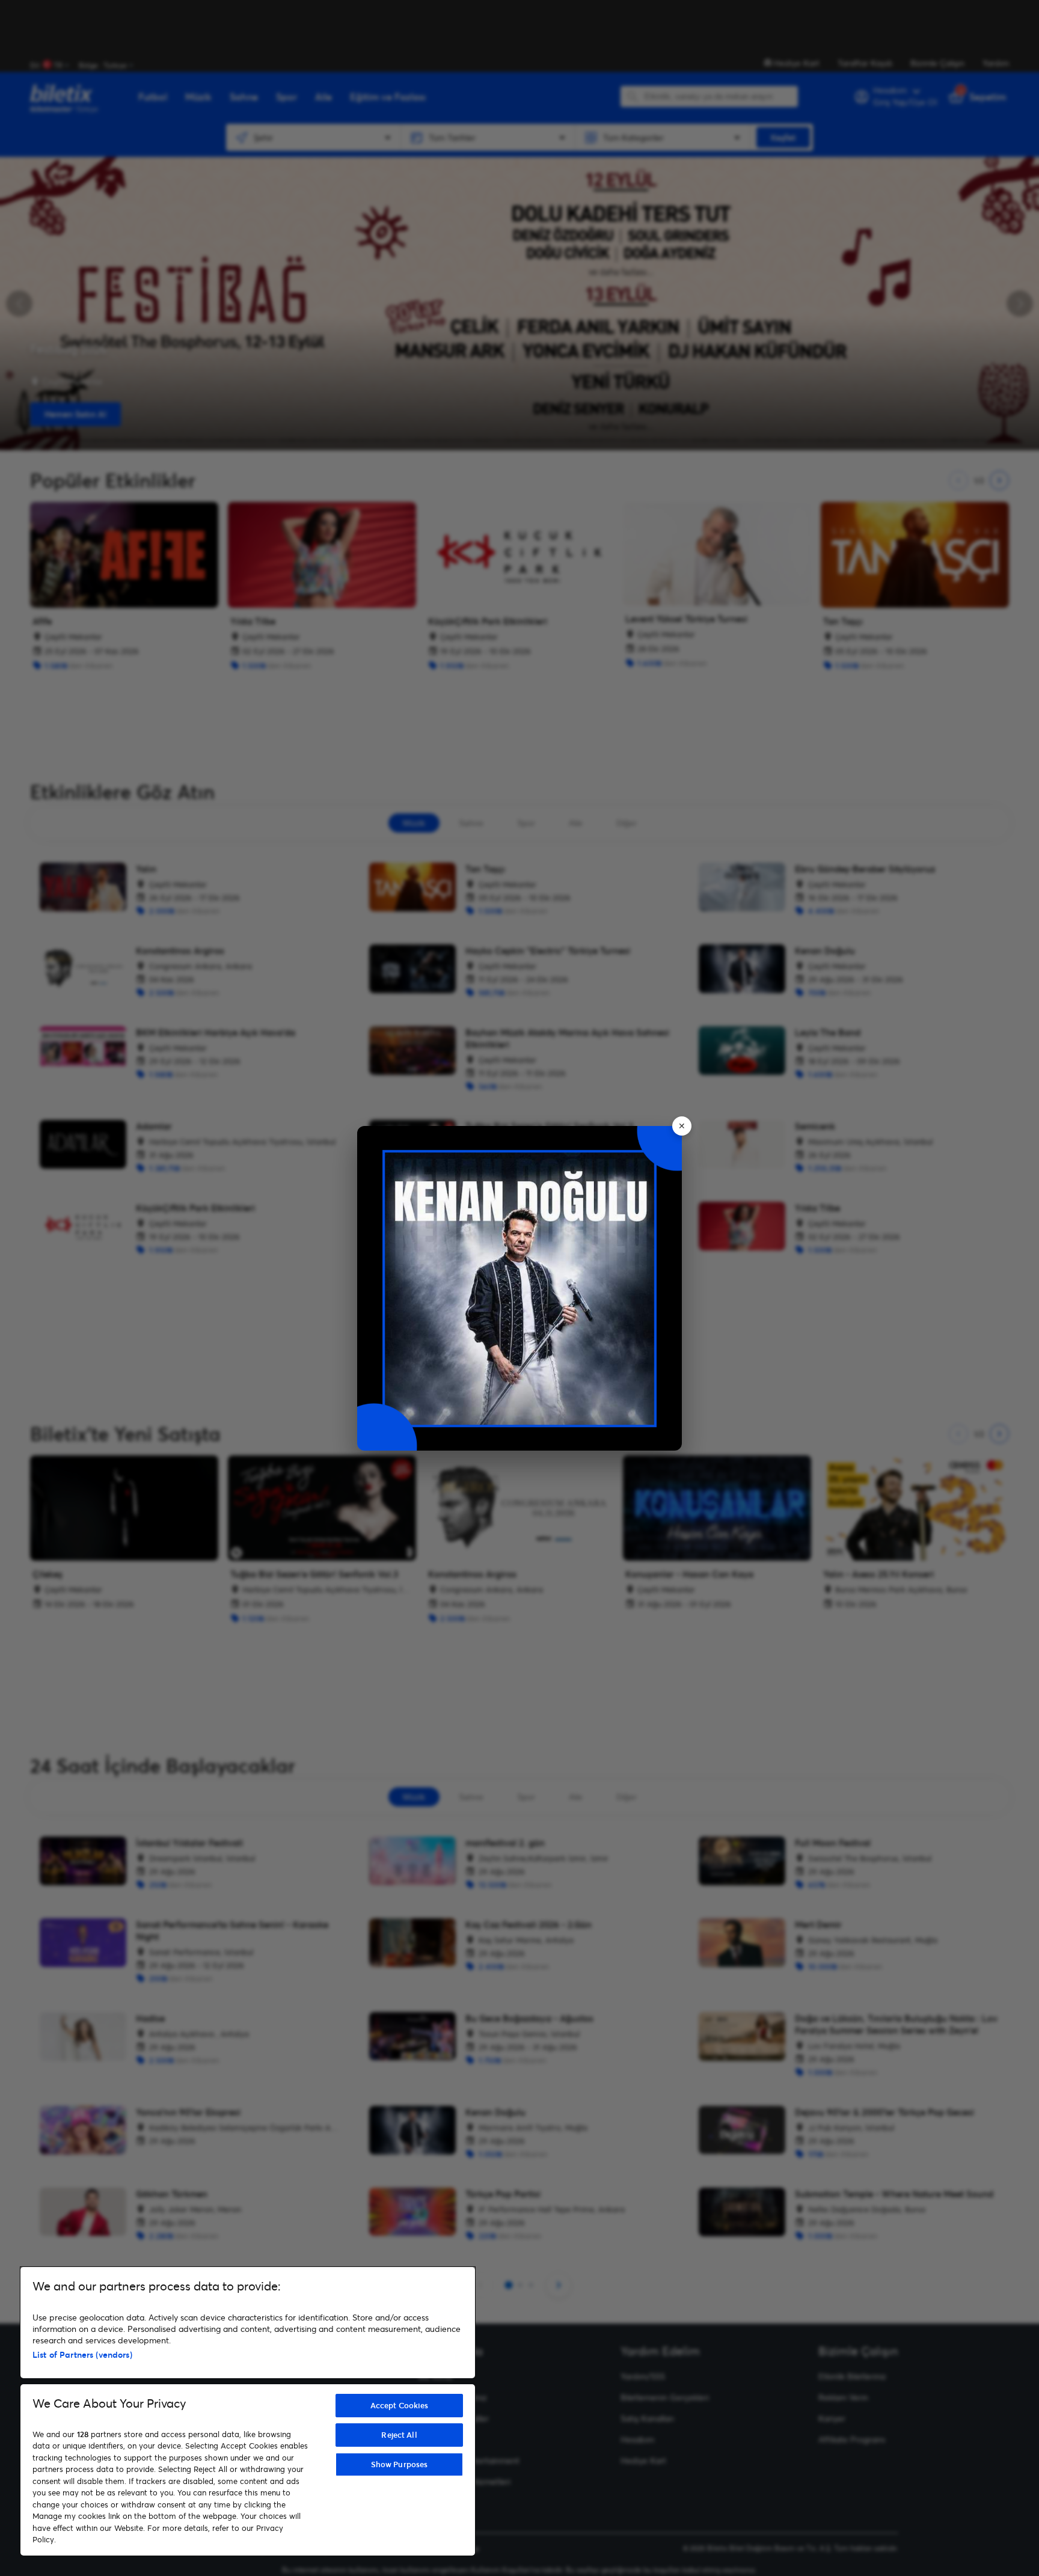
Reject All (399, 2435)
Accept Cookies (400, 2405)
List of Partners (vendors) (82, 2354)
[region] (248, 2411)
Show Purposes (400, 2464)
